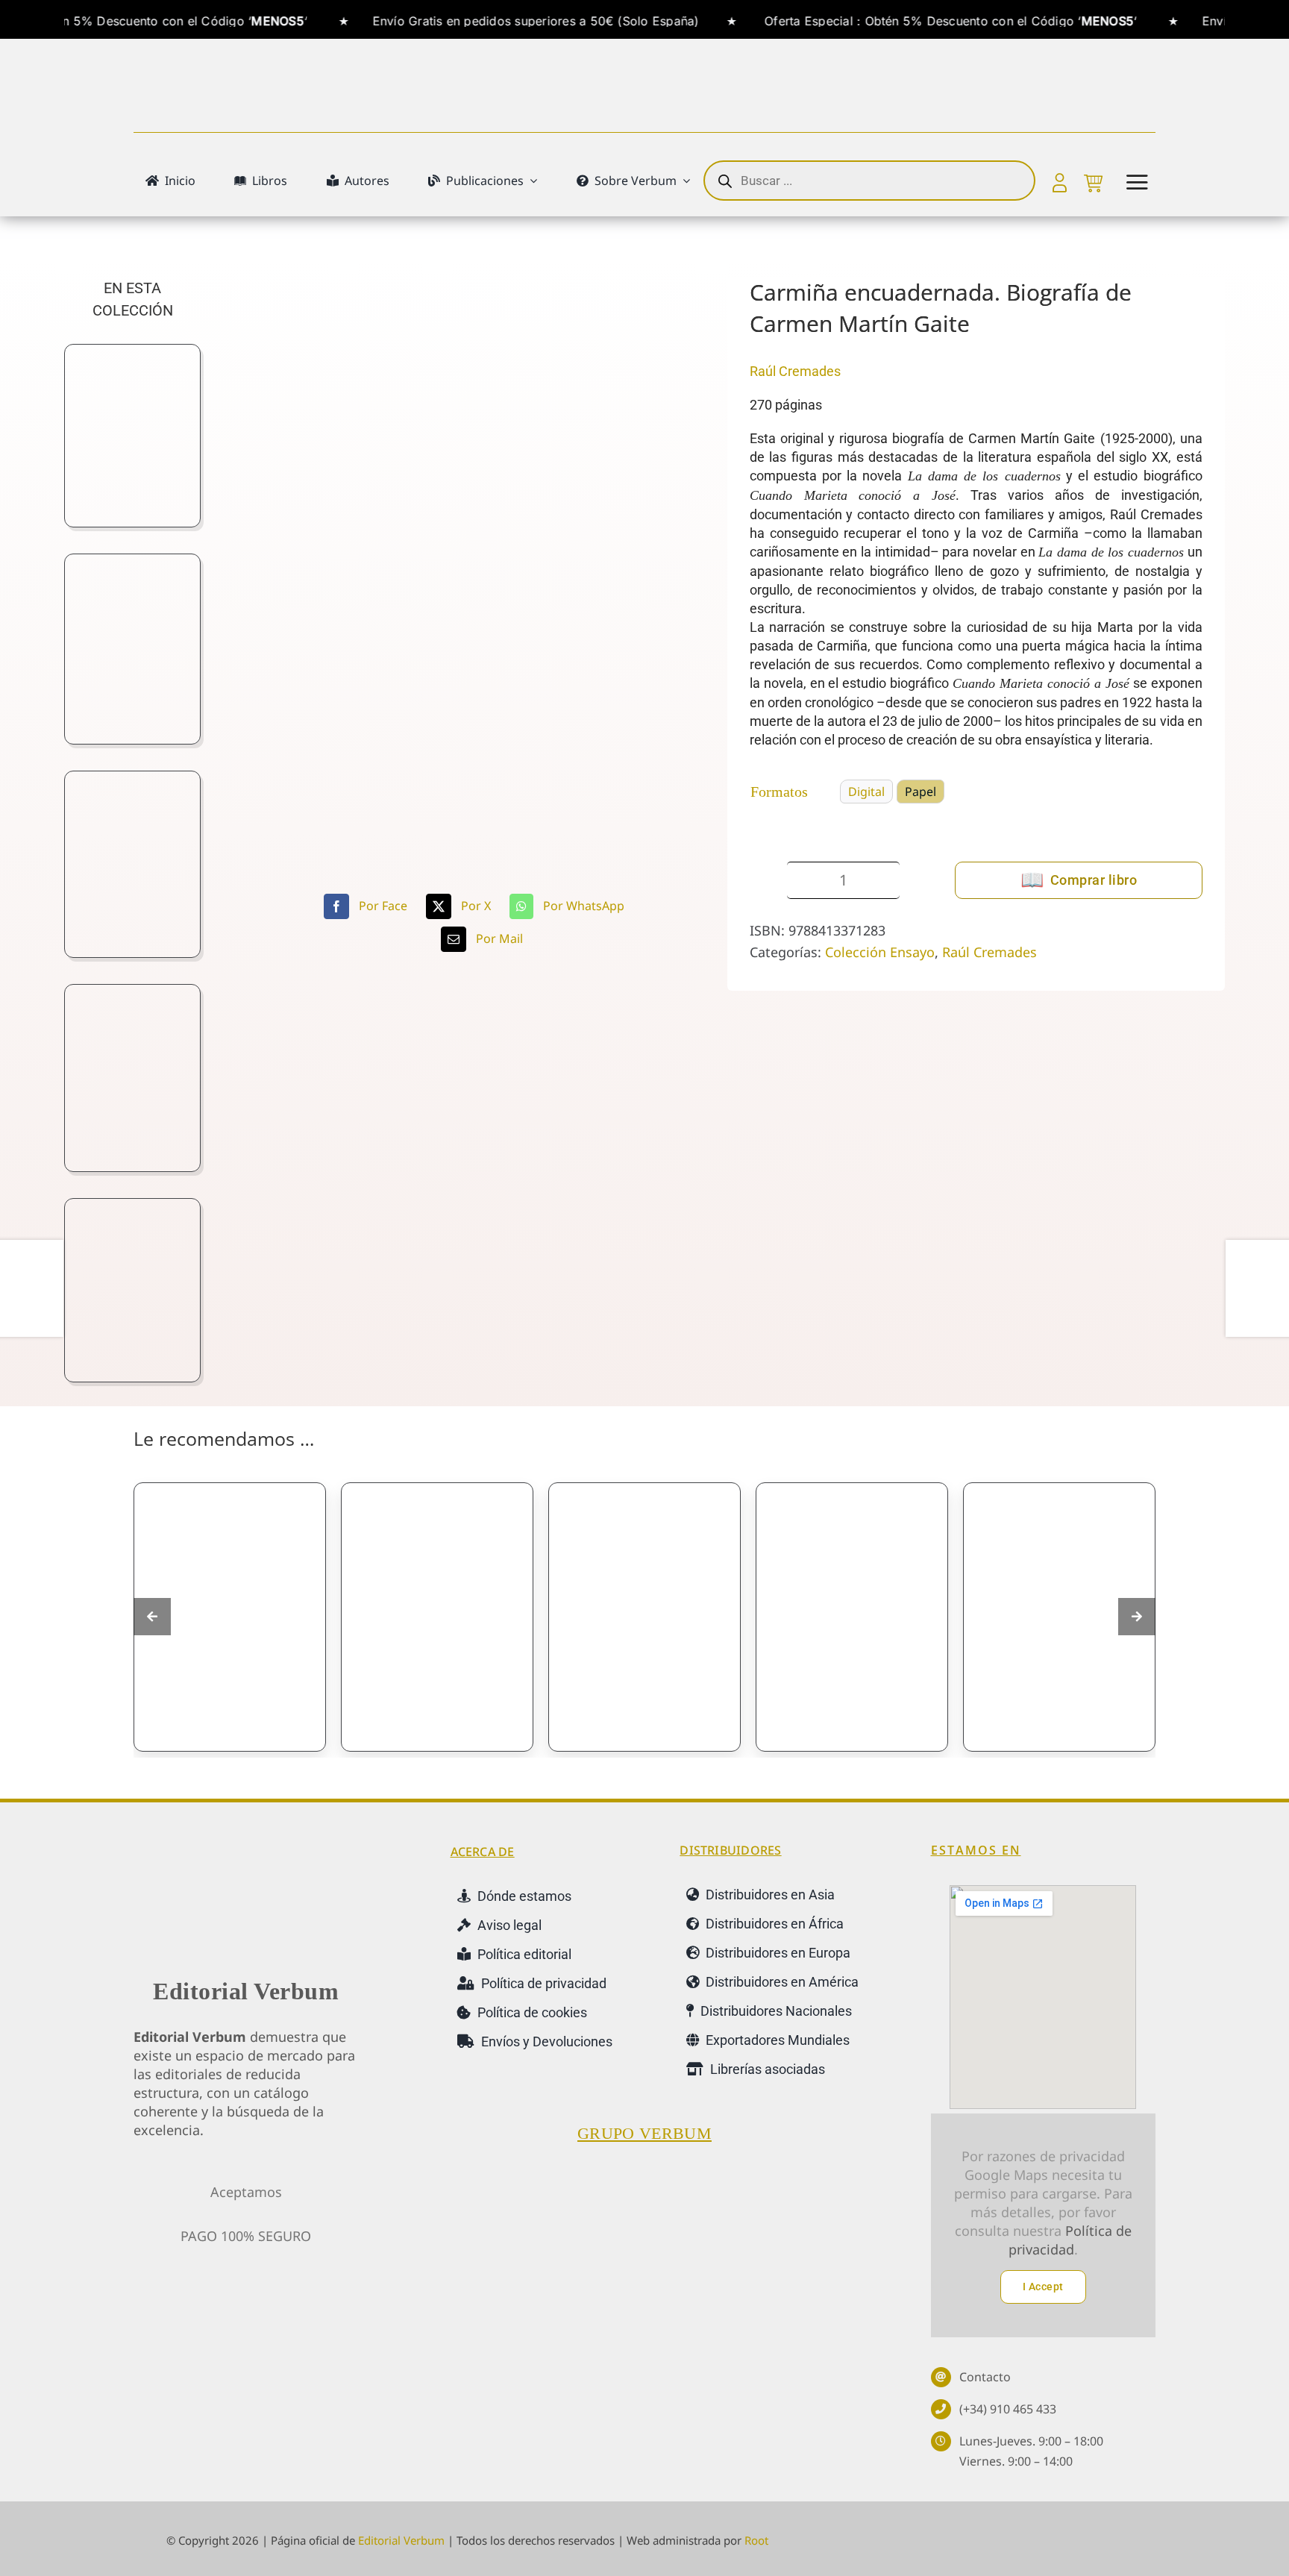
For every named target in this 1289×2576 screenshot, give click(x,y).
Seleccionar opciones (191, 1727)
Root (756, 2540)
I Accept (1043, 2287)
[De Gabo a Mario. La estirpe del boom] (230, 1617)
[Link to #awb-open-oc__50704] (1137, 182)
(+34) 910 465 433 (1008, 2409)
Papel (921, 792)
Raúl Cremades (795, 371)
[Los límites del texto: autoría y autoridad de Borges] (437, 1617)
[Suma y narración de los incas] (852, 1617)
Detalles (286, 1720)
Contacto (985, 2377)
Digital (866, 792)
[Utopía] (1059, 1617)
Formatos (779, 792)
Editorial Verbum (246, 1991)
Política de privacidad (1070, 2240)
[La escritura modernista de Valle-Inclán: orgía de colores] (644, 1617)
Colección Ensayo (880, 952)
